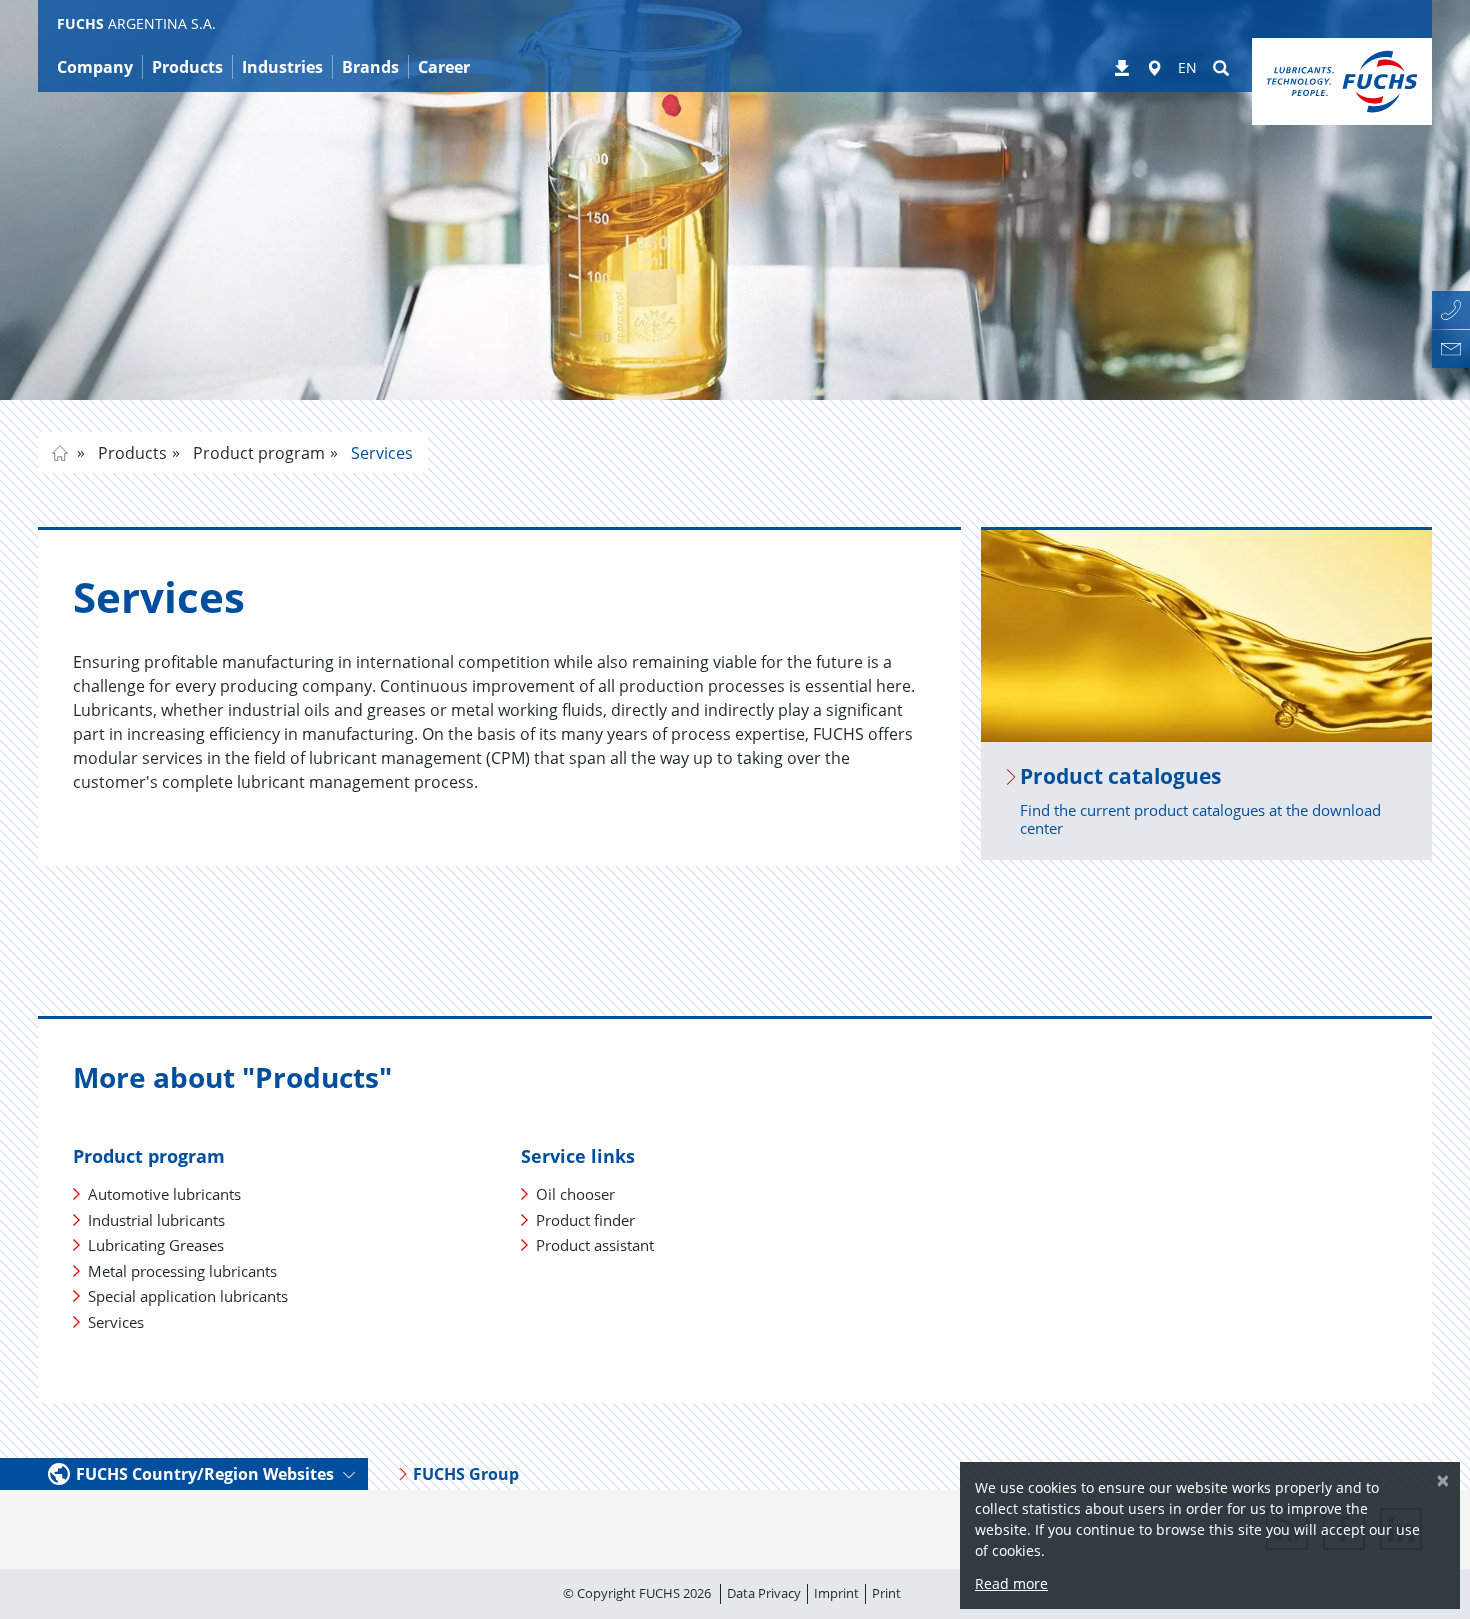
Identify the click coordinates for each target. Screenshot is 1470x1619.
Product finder (585, 1220)
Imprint (836, 1593)
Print (886, 1593)
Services (380, 453)
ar (60, 453)
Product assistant (595, 1245)
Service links (578, 1156)
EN (1187, 67)
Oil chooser (575, 1194)
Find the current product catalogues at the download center (1200, 819)
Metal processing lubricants (182, 1271)
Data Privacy (764, 1593)
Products (130, 453)
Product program (257, 453)
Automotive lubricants (164, 1194)
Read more (1011, 1583)
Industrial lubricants (156, 1220)
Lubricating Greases (156, 1245)
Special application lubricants (188, 1296)
